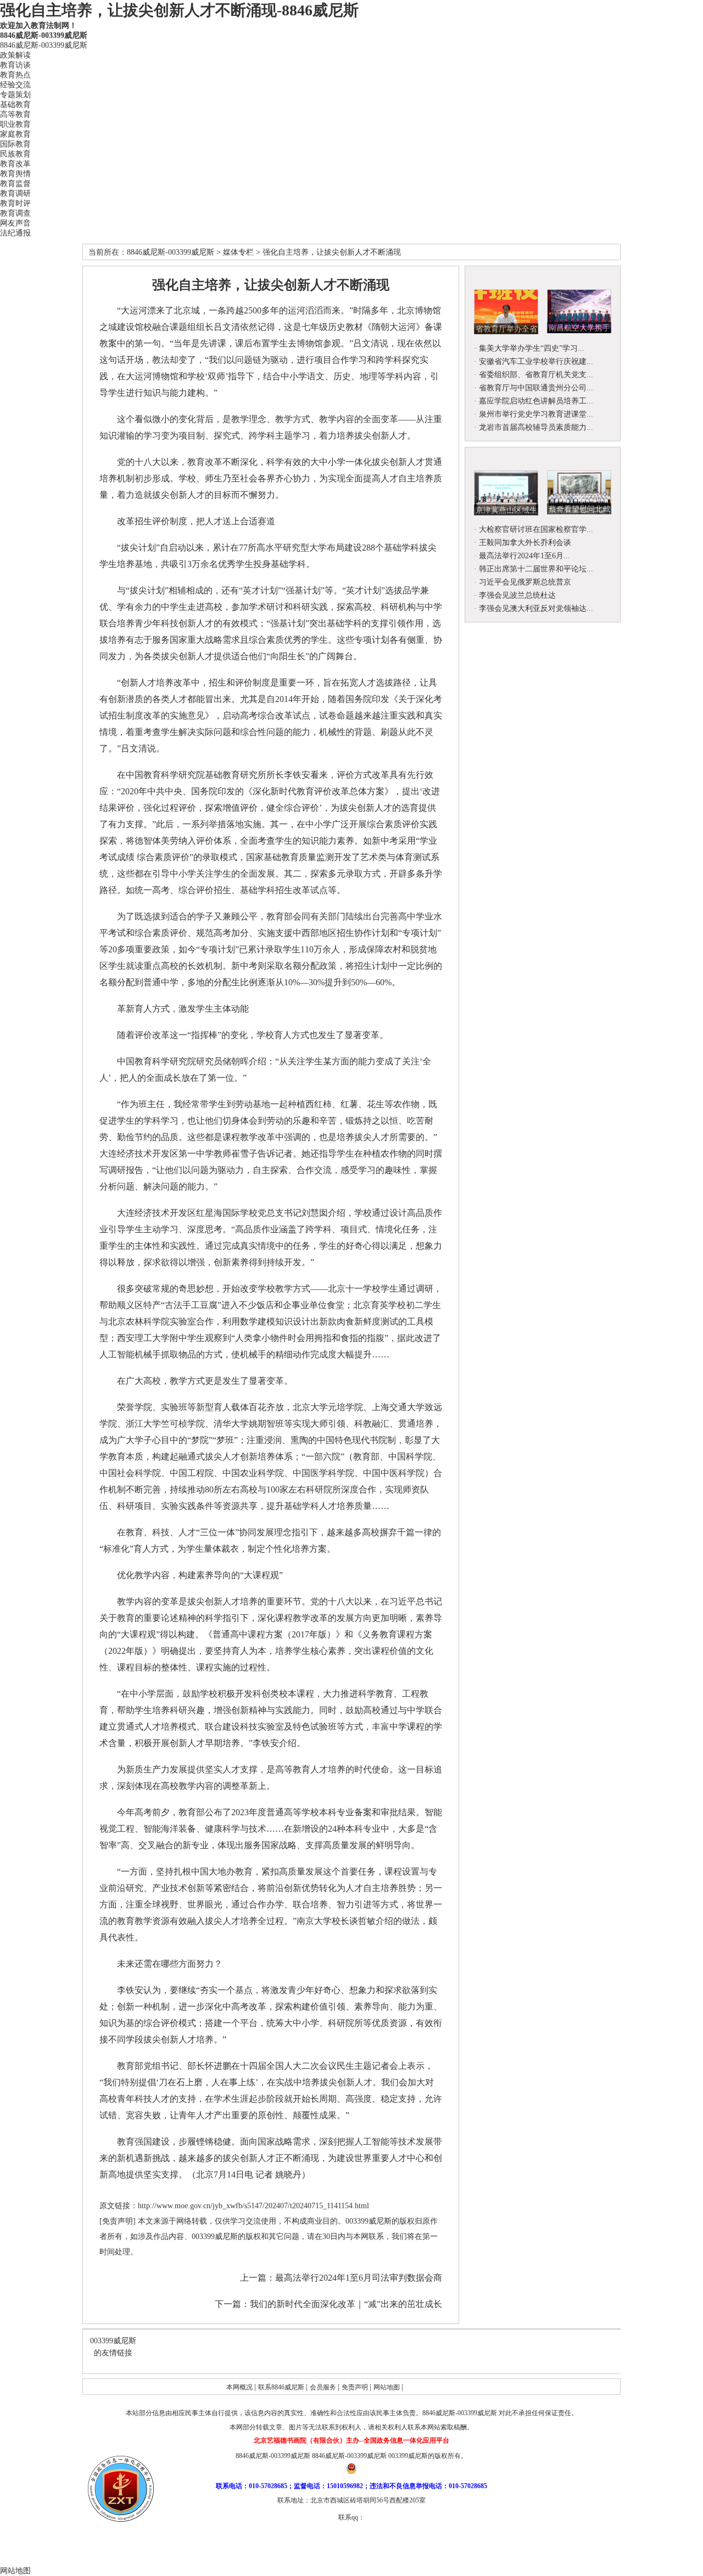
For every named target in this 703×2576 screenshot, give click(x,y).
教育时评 (15, 203)
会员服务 (324, 2387)
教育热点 (15, 75)
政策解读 (15, 55)
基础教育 (15, 105)
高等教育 (15, 114)
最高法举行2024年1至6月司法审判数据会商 (359, 2278)
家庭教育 (15, 134)
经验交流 (15, 85)
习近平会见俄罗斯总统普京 (525, 582)
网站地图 (387, 2387)
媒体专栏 (238, 252)
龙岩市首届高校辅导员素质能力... (536, 427)
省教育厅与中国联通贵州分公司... (536, 388)
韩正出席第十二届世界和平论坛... (536, 569)
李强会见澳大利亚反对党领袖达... (536, 608)
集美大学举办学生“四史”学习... (532, 348)
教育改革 (15, 164)
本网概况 (240, 2387)
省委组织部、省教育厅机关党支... (536, 375)
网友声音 (15, 223)
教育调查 (15, 213)
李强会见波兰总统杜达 (517, 595)
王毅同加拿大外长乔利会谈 (525, 543)
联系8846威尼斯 (282, 2387)
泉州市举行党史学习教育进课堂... (536, 414)
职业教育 (15, 124)
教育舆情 (15, 174)
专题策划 (15, 95)
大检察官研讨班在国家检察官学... (536, 529)
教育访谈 (15, 65)
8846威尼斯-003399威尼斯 (44, 35)
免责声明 (356, 2387)
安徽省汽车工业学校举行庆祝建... (536, 361)
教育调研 (15, 193)
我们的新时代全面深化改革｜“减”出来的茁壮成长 (346, 2304)
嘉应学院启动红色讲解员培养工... (536, 401)
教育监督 (15, 184)
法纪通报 (15, 233)
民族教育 (15, 154)
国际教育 (15, 144)
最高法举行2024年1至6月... (525, 556)
